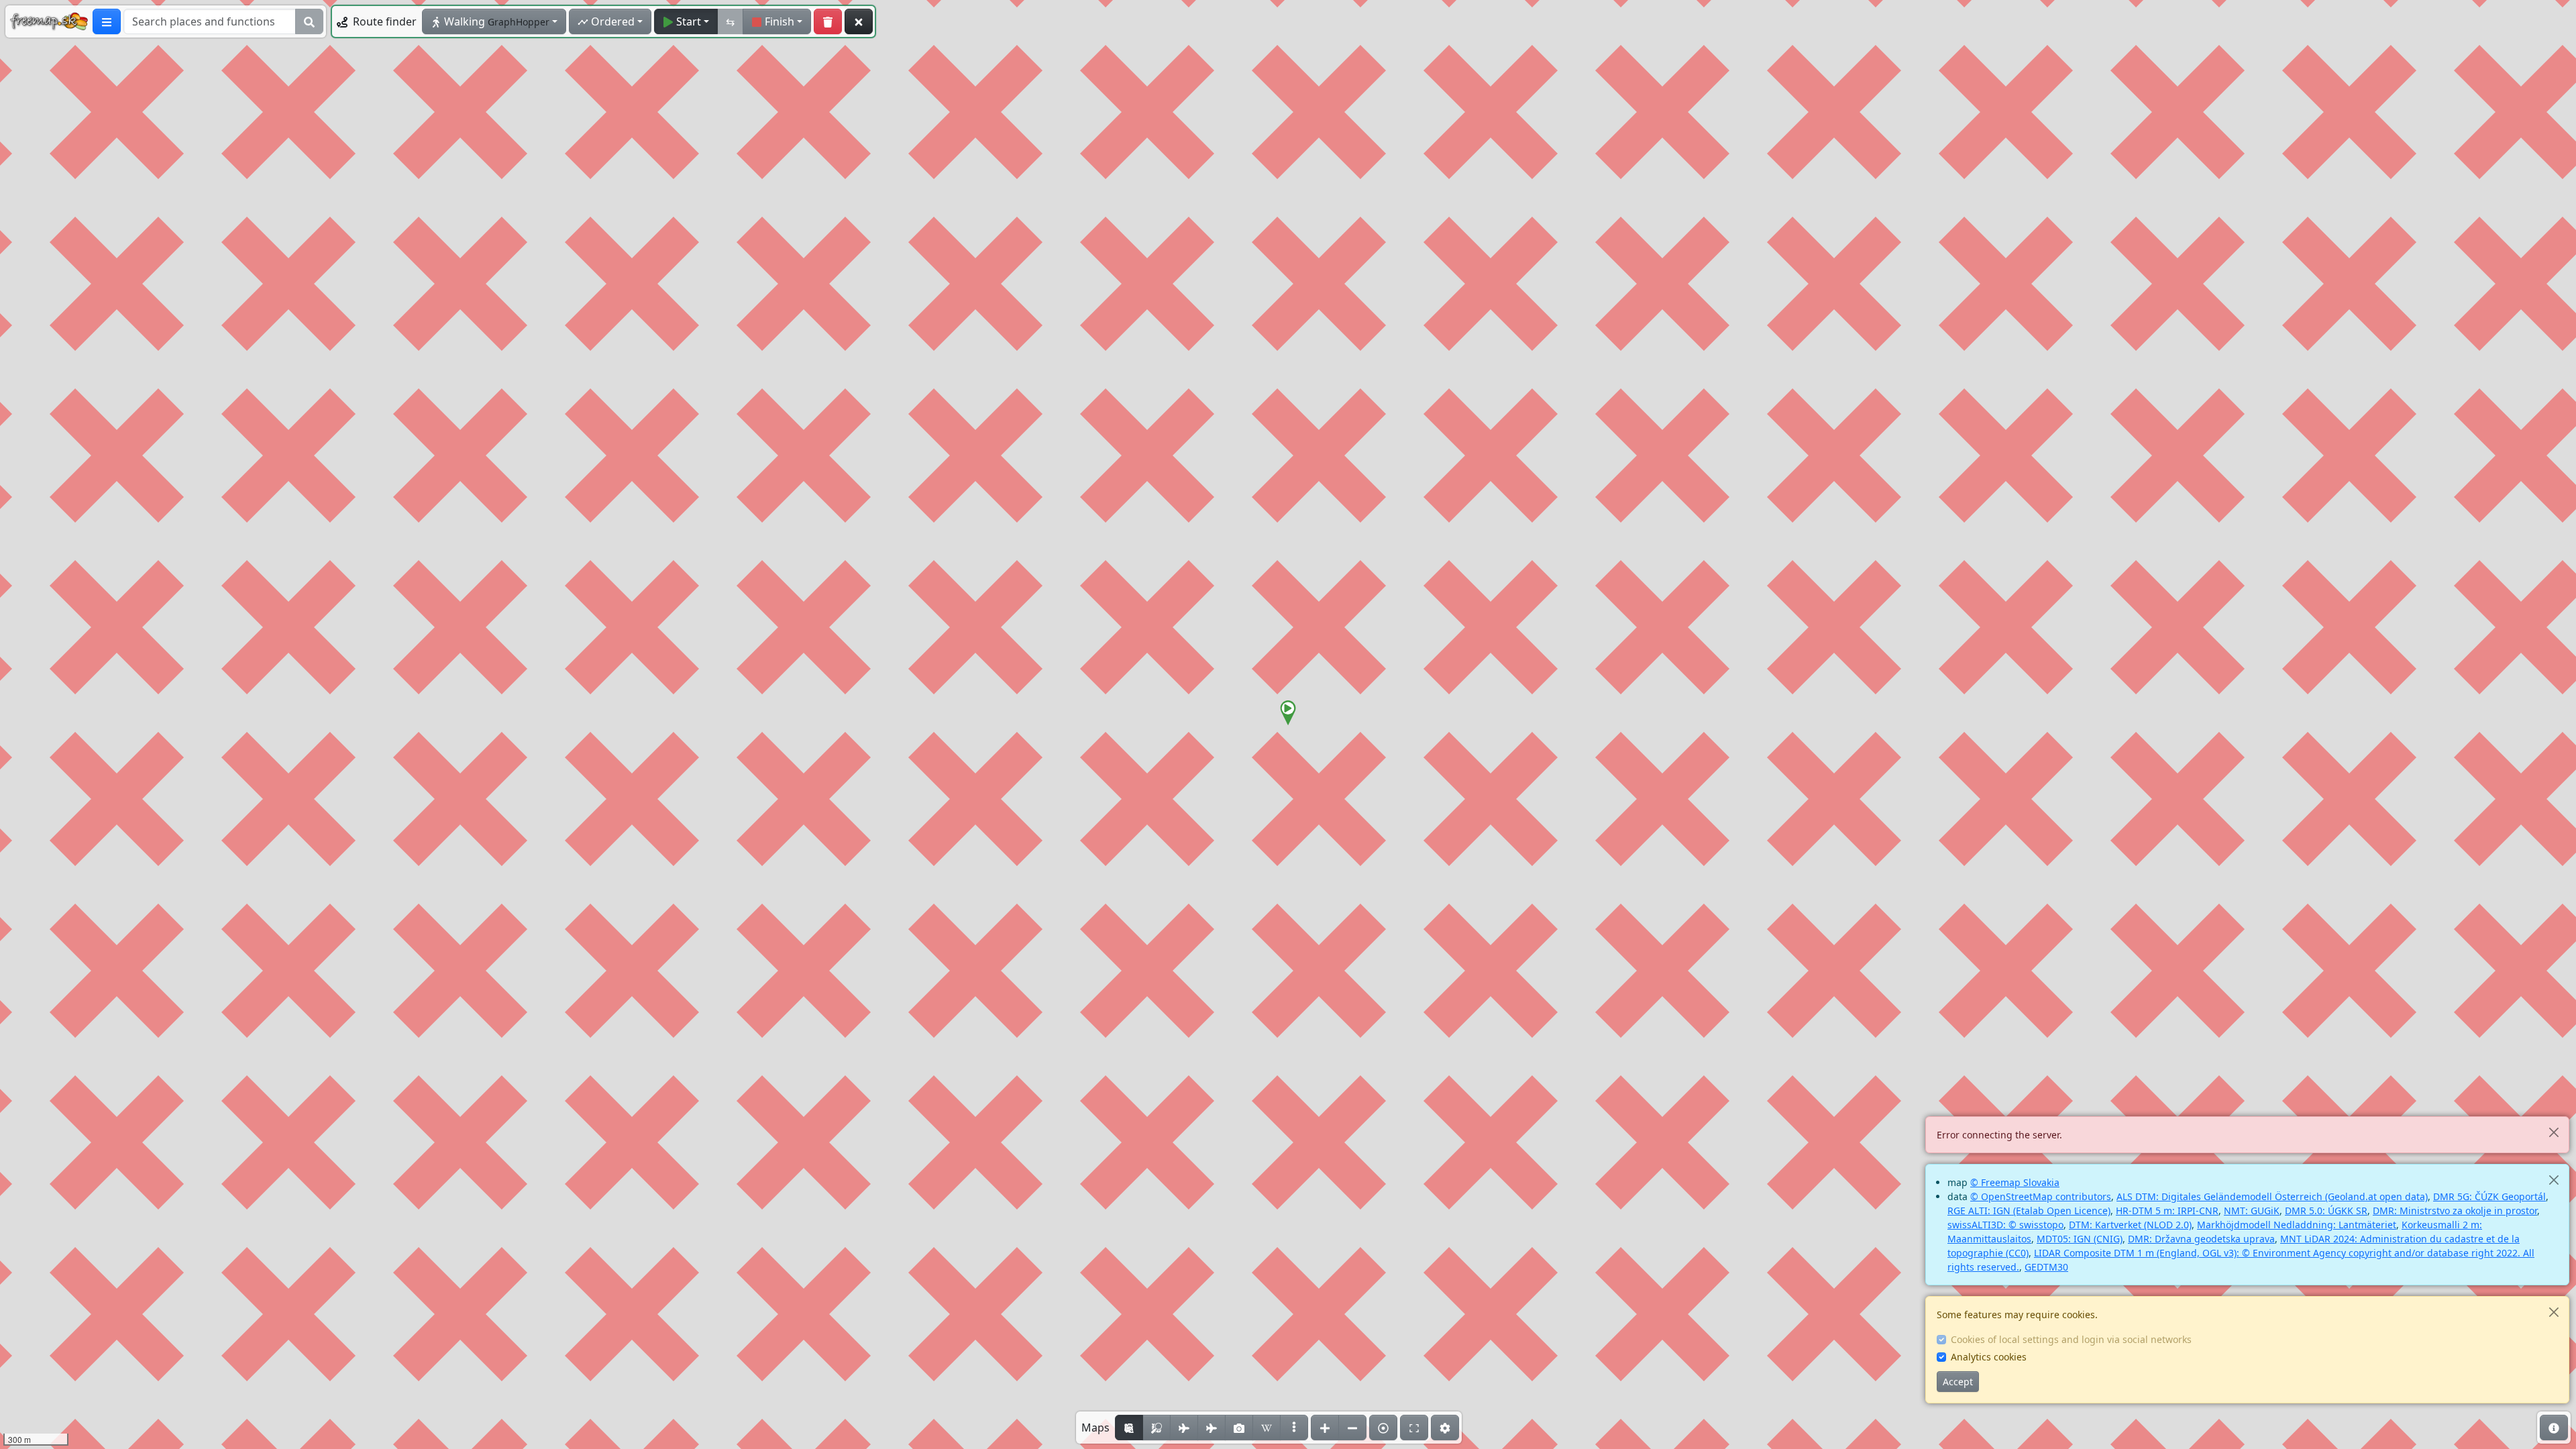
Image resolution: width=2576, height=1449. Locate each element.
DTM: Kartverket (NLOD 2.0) (2130, 1225)
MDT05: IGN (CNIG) (2080, 1239)
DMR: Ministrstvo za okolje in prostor (2455, 1211)
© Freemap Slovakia (2015, 1182)
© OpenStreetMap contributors (2041, 1196)
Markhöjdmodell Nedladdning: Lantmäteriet (2297, 1225)
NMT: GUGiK (2252, 1211)
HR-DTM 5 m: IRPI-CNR (2167, 1211)
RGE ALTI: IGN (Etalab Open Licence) (2029, 1211)
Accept (1958, 1382)
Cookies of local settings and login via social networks (2071, 1339)
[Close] (2554, 1132)
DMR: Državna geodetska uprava (2201, 1239)
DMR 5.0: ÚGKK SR (2326, 1211)
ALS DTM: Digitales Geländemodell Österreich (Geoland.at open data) (2272, 1196)
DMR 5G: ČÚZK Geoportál (2489, 1196)
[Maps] (1294, 1428)
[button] (1288, 713)
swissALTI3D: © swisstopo (2005, 1225)
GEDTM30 (2046, 1267)
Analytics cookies (1989, 1357)
